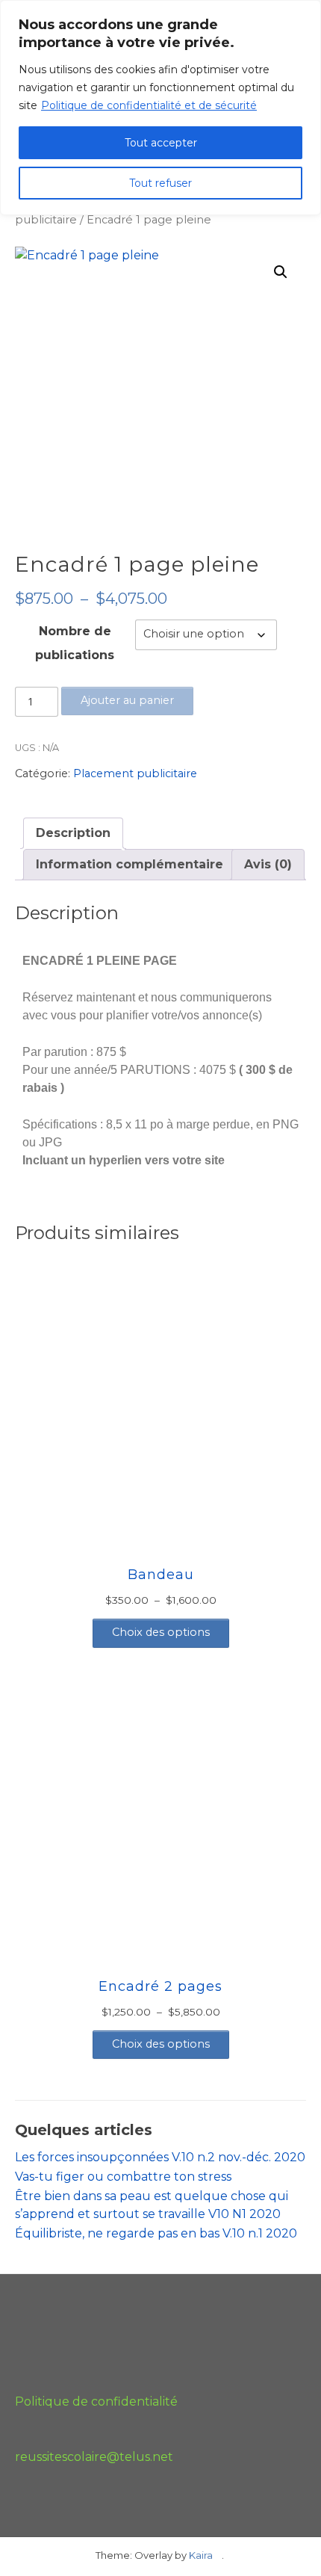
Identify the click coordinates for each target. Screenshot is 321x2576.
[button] (281, 272)
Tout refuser (160, 183)
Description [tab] (73, 833)
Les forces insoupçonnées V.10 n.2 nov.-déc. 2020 (160, 2157)
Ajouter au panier (127, 700)
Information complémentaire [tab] (130, 864)
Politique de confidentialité (96, 2402)
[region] (160, 108)
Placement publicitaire (135, 773)
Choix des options (161, 1632)
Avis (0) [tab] (268, 864)
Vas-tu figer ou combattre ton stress (123, 2177)
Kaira (201, 2555)
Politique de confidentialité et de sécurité (149, 105)
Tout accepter (161, 143)
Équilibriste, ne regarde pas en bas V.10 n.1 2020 (156, 2233)
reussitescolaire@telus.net (94, 2457)
